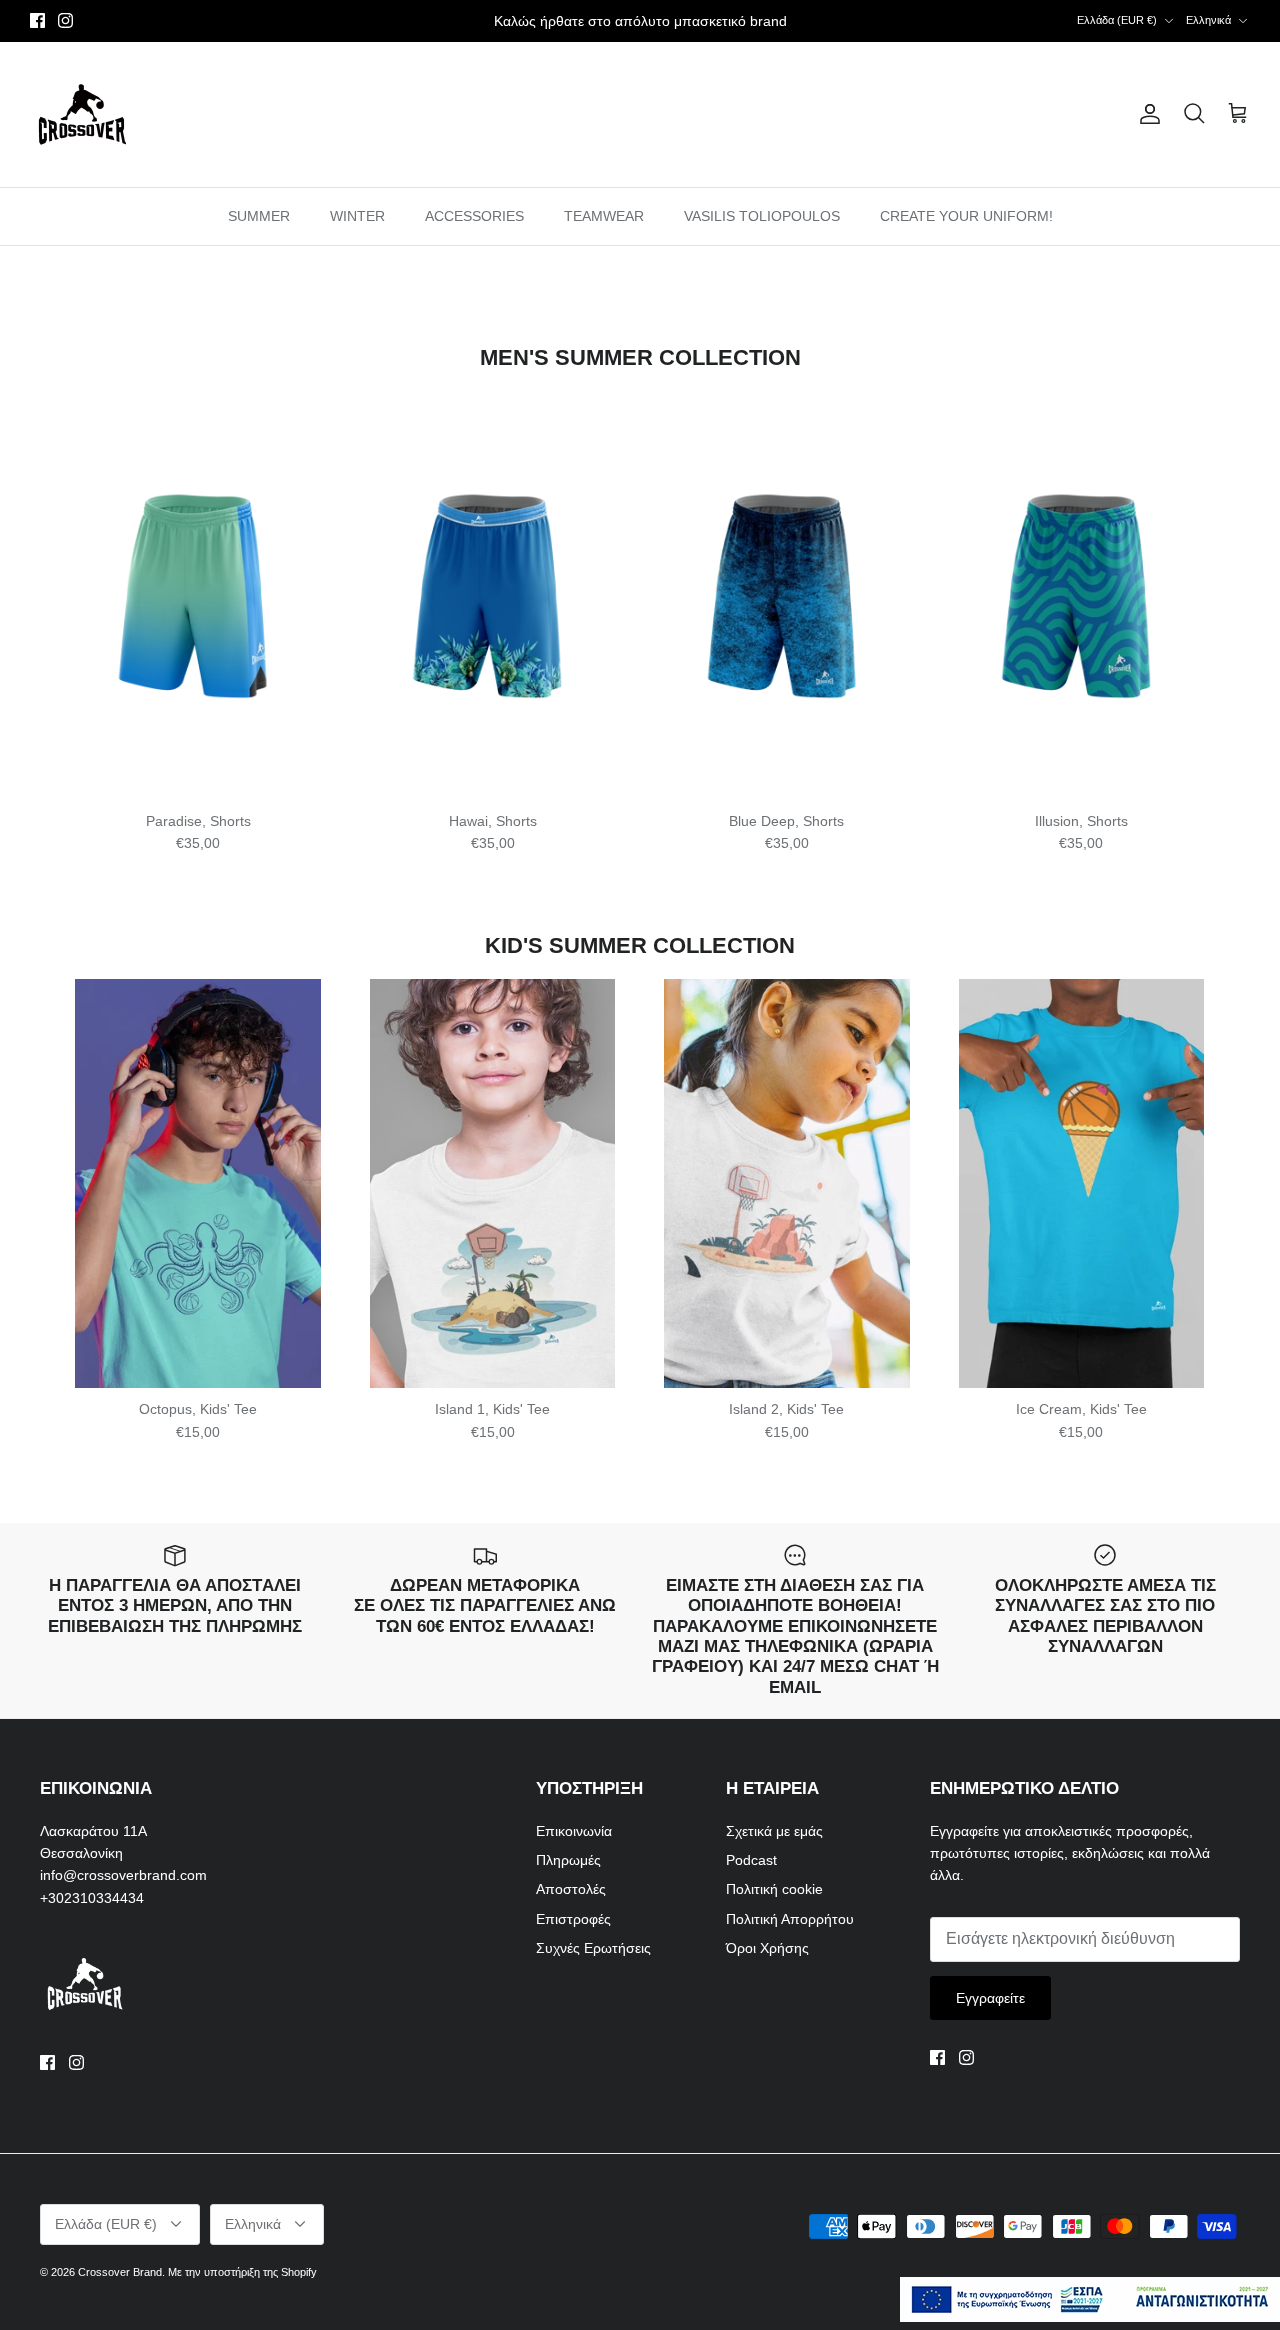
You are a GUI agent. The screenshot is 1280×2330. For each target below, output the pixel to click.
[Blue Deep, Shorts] (787, 595)
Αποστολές (571, 1889)
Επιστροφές (573, 1919)
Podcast (751, 1860)
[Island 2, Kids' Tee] (787, 1184)
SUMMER (259, 216)
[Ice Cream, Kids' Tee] (1081, 1184)
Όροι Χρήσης (767, 1948)
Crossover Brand (120, 2272)
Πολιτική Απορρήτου (790, 1919)
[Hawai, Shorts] (492, 595)
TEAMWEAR (604, 216)
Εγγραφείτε (990, 1998)
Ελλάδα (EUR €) (1117, 20)
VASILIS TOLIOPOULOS (762, 216)
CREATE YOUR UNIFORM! (966, 216)
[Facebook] (37, 20)
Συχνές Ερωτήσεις (593, 1948)
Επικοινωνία (574, 1831)
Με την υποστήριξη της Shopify (242, 2272)
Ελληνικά (1208, 20)
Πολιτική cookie (774, 1889)
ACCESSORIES (474, 216)
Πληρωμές (568, 1860)
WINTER (357, 216)
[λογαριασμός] (1146, 114)
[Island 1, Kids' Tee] (492, 1184)
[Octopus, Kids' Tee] (198, 1184)
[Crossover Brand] (82, 114)
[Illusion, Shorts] (1081, 595)
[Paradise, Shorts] (198, 595)
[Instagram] (65, 20)
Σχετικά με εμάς (774, 1831)
